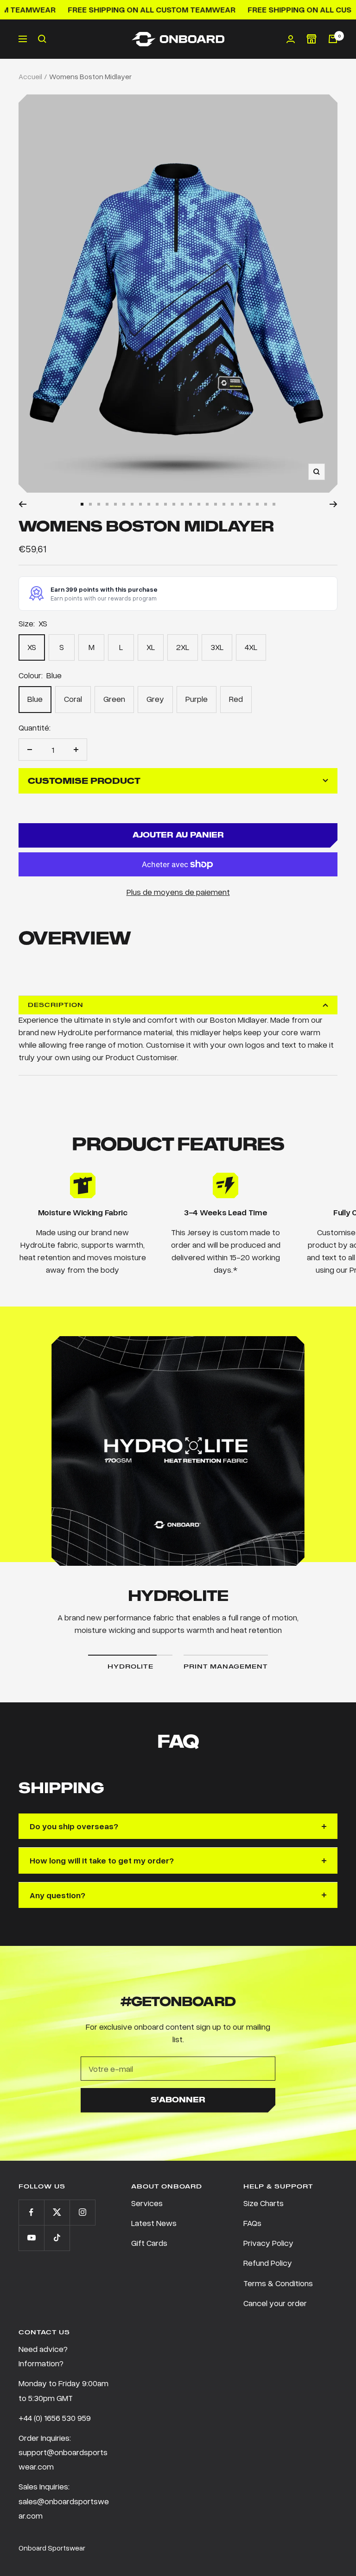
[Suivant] (334, 504)
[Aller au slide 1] (82, 504)
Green (114, 699)
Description (56, 1005)
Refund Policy (268, 2263)
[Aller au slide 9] (149, 504)
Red (236, 699)
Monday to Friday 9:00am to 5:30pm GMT (64, 2390)
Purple (197, 699)
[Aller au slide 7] (132, 504)
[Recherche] (42, 39)
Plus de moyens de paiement (178, 892)
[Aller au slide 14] (191, 504)
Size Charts (264, 2203)
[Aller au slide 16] (207, 504)
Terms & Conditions (278, 2283)
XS (32, 647)
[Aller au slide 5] (115, 504)
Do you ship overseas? (74, 1826)
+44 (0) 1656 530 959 (55, 2418)
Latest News (154, 2223)
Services (147, 2203)
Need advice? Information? (43, 2356)
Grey (155, 699)
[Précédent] (22, 504)
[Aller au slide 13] (182, 504)
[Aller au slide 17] (216, 504)
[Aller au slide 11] (165, 504)
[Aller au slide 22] (257, 504)
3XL (217, 647)
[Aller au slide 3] (99, 504)
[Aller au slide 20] (241, 504)
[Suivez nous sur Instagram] (82, 2212)
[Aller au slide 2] (90, 504)
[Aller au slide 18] (224, 504)
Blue (35, 699)
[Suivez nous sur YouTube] (31, 2238)
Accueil (30, 76)
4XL (251, 647)
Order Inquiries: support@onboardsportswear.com (63, 2452)
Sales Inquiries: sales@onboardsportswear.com (64, 2501)
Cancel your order (275, 2303)
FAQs (252, 2223)
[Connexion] (291, 39)
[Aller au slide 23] (266, 504)
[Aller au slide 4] (107, 504)
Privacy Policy (268, 2243)
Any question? (57, 1895)
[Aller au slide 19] (232, 504)
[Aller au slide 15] (199, 504)
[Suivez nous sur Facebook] (31, 2212)
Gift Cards (149, 2243)
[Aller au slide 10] (157, 504)
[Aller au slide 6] (124, 504)
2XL (183, 647)
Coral (73, 699)
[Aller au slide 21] (249, 504)
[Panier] (333, 39)
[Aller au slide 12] (174, 504)
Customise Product (84, 781)
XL (151, 647)
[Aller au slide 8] (140, 504)
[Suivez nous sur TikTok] (57, 2238)
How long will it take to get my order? (102, 1860)
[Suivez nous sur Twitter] (57, 2212)
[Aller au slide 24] (274, 504)
